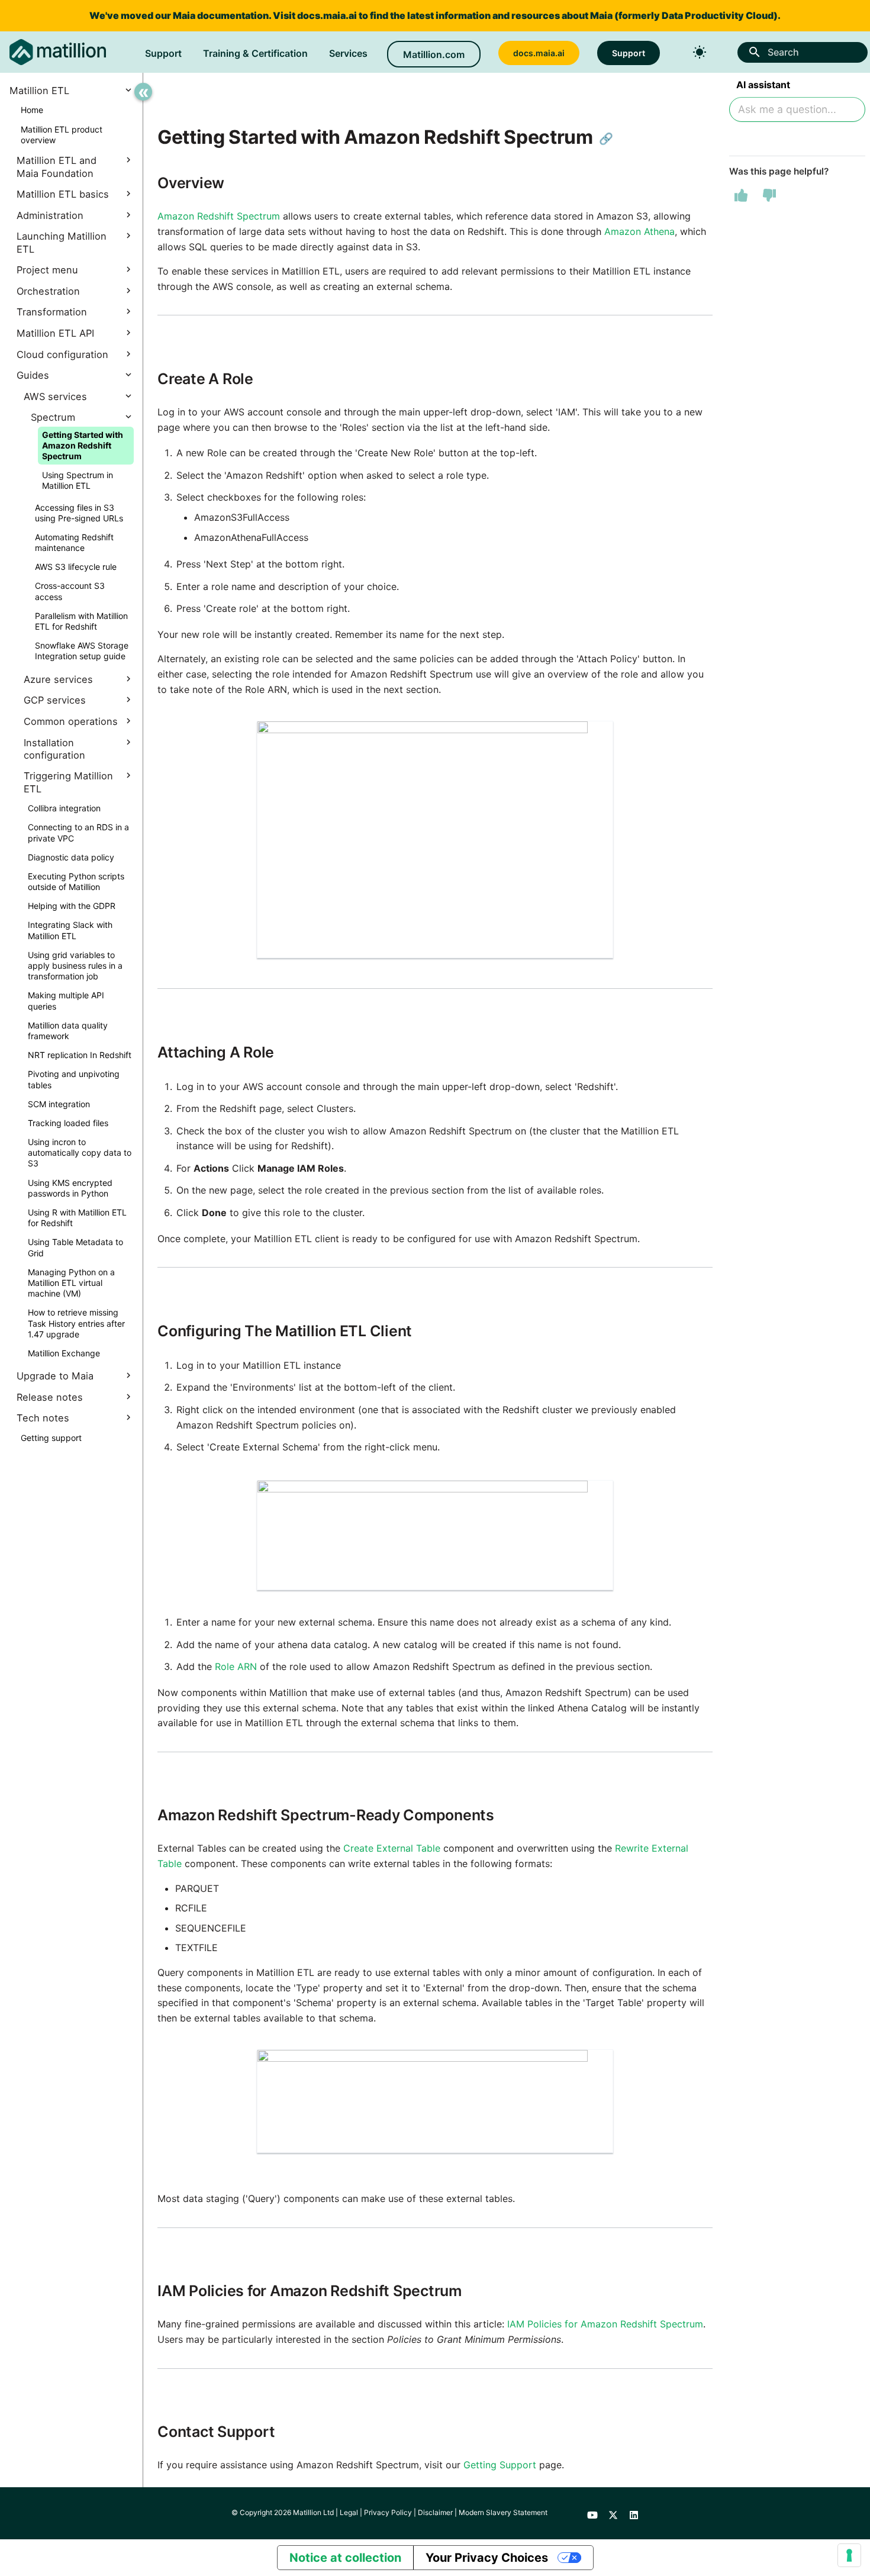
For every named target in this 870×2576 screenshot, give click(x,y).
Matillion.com (434, 54)
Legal (349, 2512)
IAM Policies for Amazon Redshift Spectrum (605, 2324)
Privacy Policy (388, 2512)
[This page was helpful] (741, 195)
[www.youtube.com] (592, 2513)
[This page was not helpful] (769, 195)
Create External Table (392, 1848)
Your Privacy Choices (487, 2558)
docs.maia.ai (327, 15)
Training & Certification (255, 53)
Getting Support (500, 2465)
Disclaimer (435, 2512)
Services (348, 53)
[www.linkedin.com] (634, 2513)
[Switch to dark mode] (700, 52)
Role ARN (236, 1666)
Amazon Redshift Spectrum (219, 216)
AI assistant (763, 85)
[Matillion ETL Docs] (58, 52)
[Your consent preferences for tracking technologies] (849, 2555)
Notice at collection (345, 2558)
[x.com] (613, 2513)
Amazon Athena (639, 231)
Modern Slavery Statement (503, 2512)
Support (163, 53)
